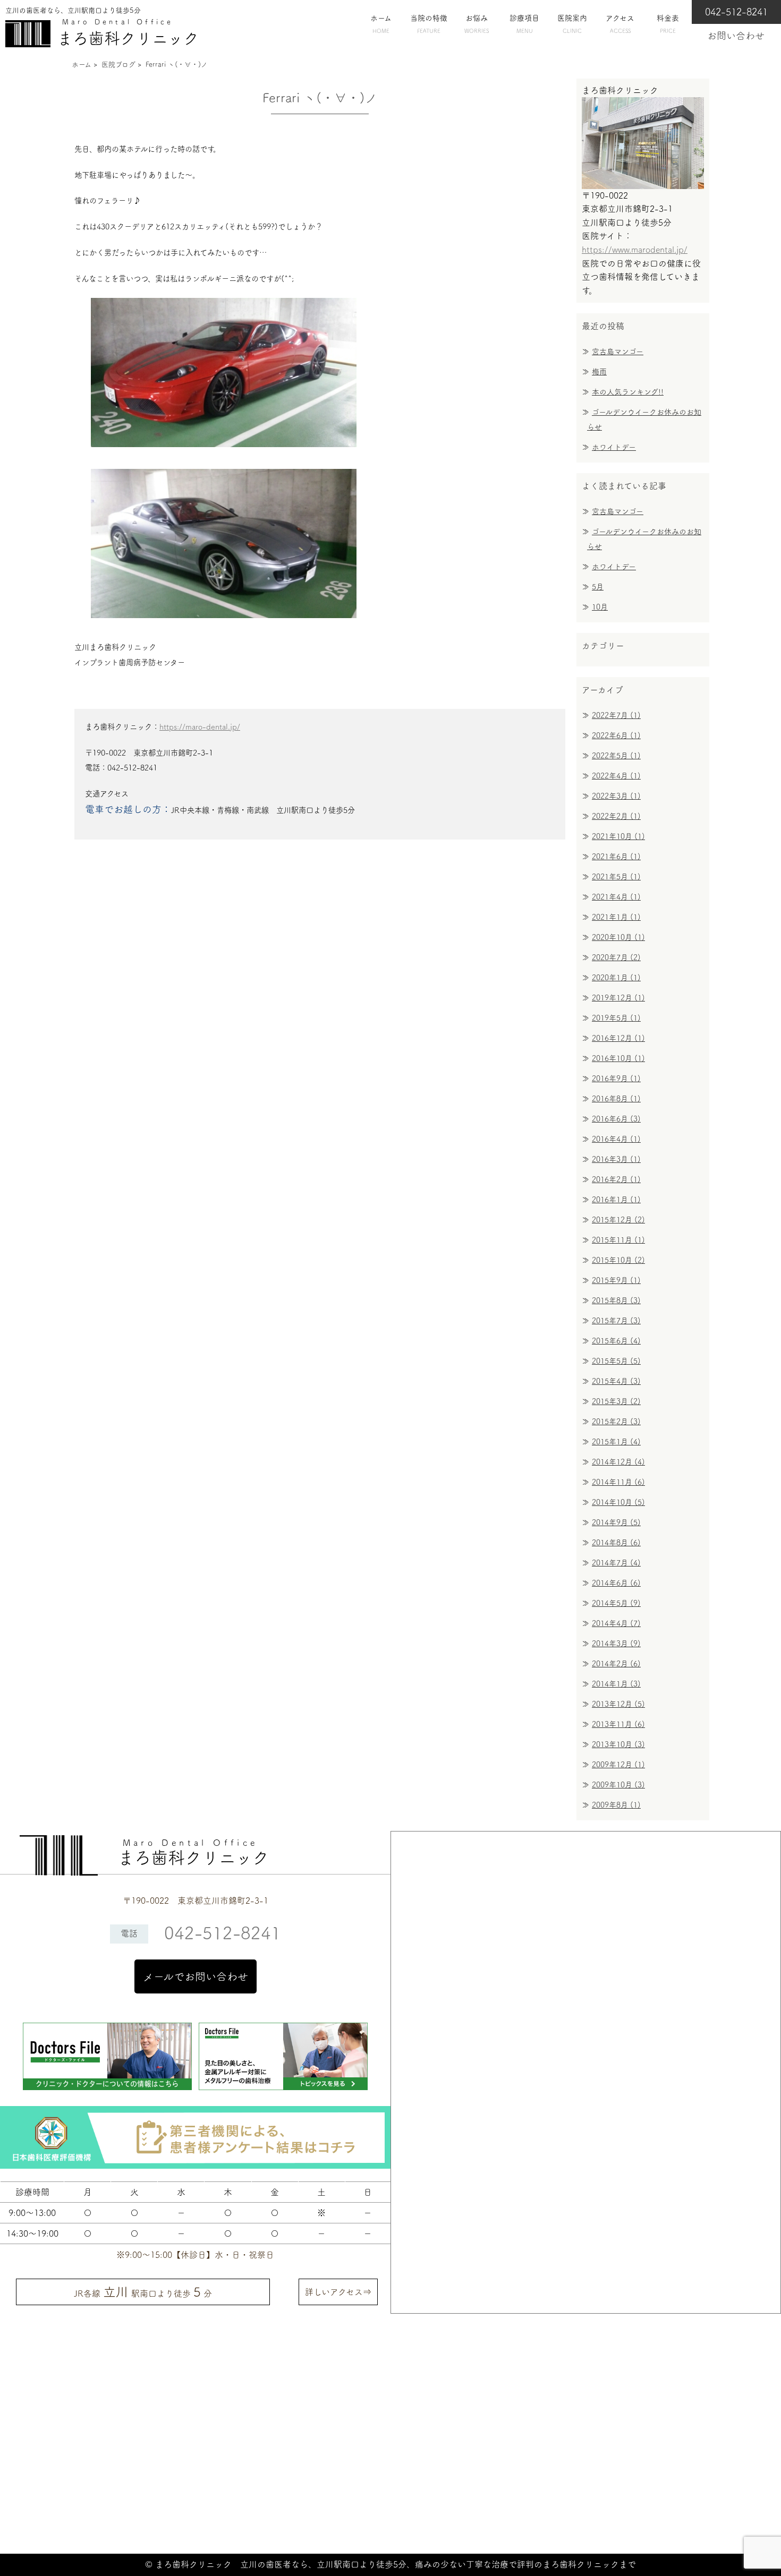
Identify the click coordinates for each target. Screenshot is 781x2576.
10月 (600, 607)
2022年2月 (616, 816)
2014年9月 (616, 1522)
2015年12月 (618, 1220)
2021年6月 (616, 857)
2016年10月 (618, 1058)
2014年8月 (616, 1543)
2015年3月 (616, 1401)
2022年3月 (616, 796)
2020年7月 (616, 957)
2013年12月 (618, 1704)
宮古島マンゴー (618, 352)
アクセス (620, 24)
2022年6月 (616, 735)
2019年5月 (616, 1018)
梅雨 (599, 372)
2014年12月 (618, 1462)
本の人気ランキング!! (628, 392)
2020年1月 (616, 978)
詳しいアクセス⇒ (338, 2292)
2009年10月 (618, 1785)
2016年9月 (616, 1079)
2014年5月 (616, 1603)
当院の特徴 (429, 24)
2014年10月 (618, 1502)
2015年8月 (616, 1300)
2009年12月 (618, 1765)
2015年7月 (616, 1321)
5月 (598, 587)
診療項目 (524, 24)
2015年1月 (616, 1442)
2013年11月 (618, 1724)
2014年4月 (616, 1623)
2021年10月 (618, 836)
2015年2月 (616, 1422)
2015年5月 (616, 1361)
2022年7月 (616, 715)
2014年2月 (616, 1664)
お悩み (477, 24)
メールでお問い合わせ (196, 1976)
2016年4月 (616, 1139)
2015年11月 (618, 1240)
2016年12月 (618, 1038)
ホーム (381, 24)
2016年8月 (616, 1099)
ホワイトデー (614, 447)
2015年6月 (616, 1341)
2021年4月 (616, 897)
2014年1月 (616, 1684)
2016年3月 (616, 1159)
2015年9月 (616, 1280)
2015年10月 (618, 1260)
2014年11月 (618, 1482)
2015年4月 (616, 1381)
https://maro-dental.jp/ (200, 727)
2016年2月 (616, 1179)
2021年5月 (616, 877)
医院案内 (572, 24)
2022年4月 (616, 776)
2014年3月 (616, 1644)
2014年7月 (616, 1563)
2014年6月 (616, 1583)
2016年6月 (616, 1119)
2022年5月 (616, 756)
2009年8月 (616, 1805)
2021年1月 (616, 917)
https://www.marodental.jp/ (635, 250)
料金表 (668, 24)
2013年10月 (618, 1744)
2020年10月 (618, 937)
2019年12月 (618, 998)
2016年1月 (616, 1200)
